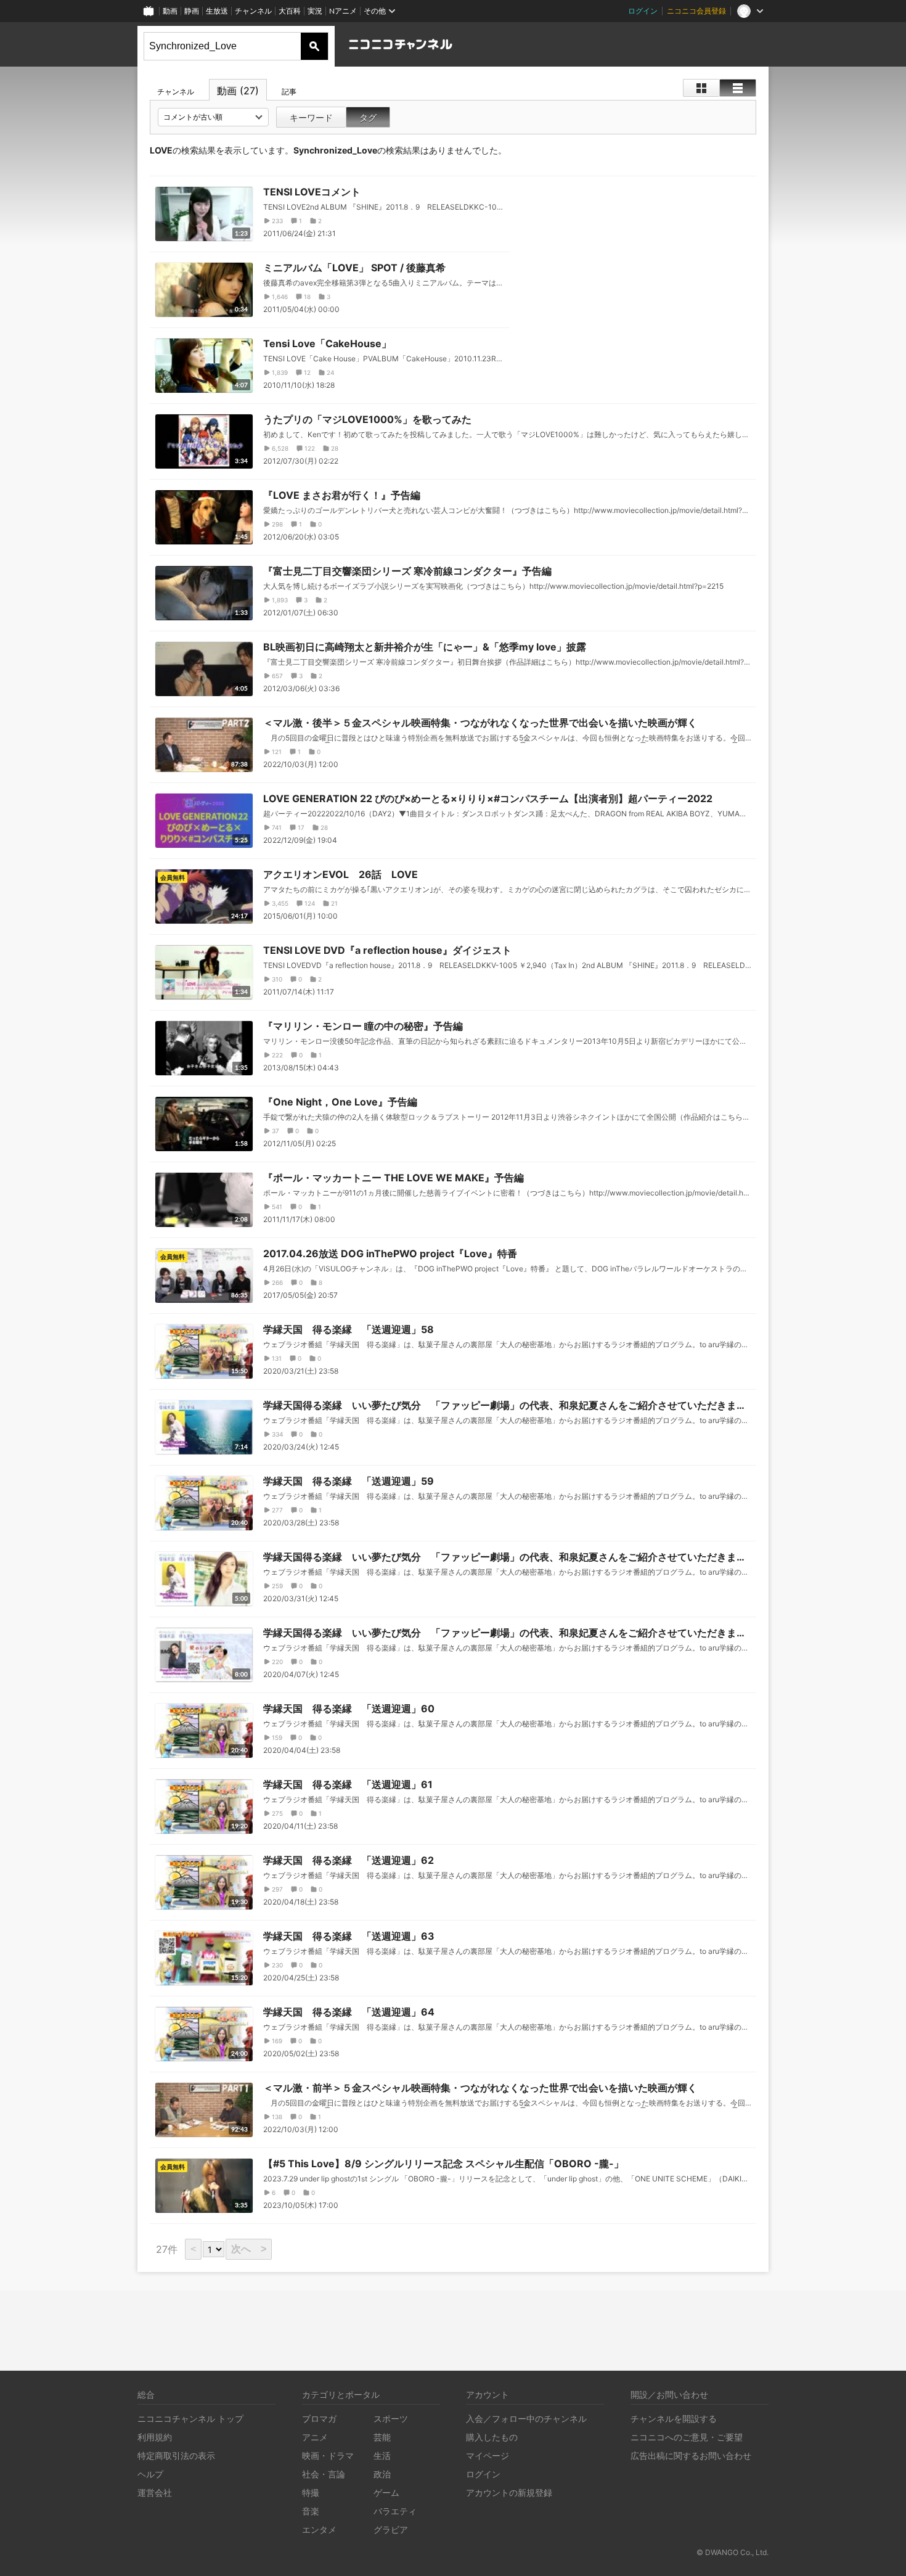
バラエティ (395, 2511)
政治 (382, 2474)
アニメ (315, 2437)
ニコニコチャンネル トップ (190, 2418)
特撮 (311, 2492)
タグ (368, 117)
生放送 (217, 11)
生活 (382, 2455)
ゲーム (386, 2492)
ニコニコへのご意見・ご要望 (687, 2437)
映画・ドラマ (328, 2455)
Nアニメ (343, 11)
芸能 (382, 2437)
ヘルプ (150, 2474)
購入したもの (492, 2437)
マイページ (488, 2455)
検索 (314, 46)
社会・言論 (324, 2474)
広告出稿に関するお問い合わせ (691, 2455)
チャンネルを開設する (674, 2418)
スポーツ (391, 2418)
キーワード (311, 117)
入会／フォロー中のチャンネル (526, 2418)
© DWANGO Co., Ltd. (733, 2552)
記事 (289, 92)
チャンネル (253, 11)
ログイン (643, 11)
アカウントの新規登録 (509, 2492)
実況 (315, 11)
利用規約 (155, 2437)
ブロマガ (319, 2418)
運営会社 (155, 2492)
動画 (170, 11)
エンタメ (319, 2529)
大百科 (290, 11)
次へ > (249, 2249)
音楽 (311, 2511)
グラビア (391, 2529)
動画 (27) (238, 91)
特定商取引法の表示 (176, 2455)
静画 (192, 11)
